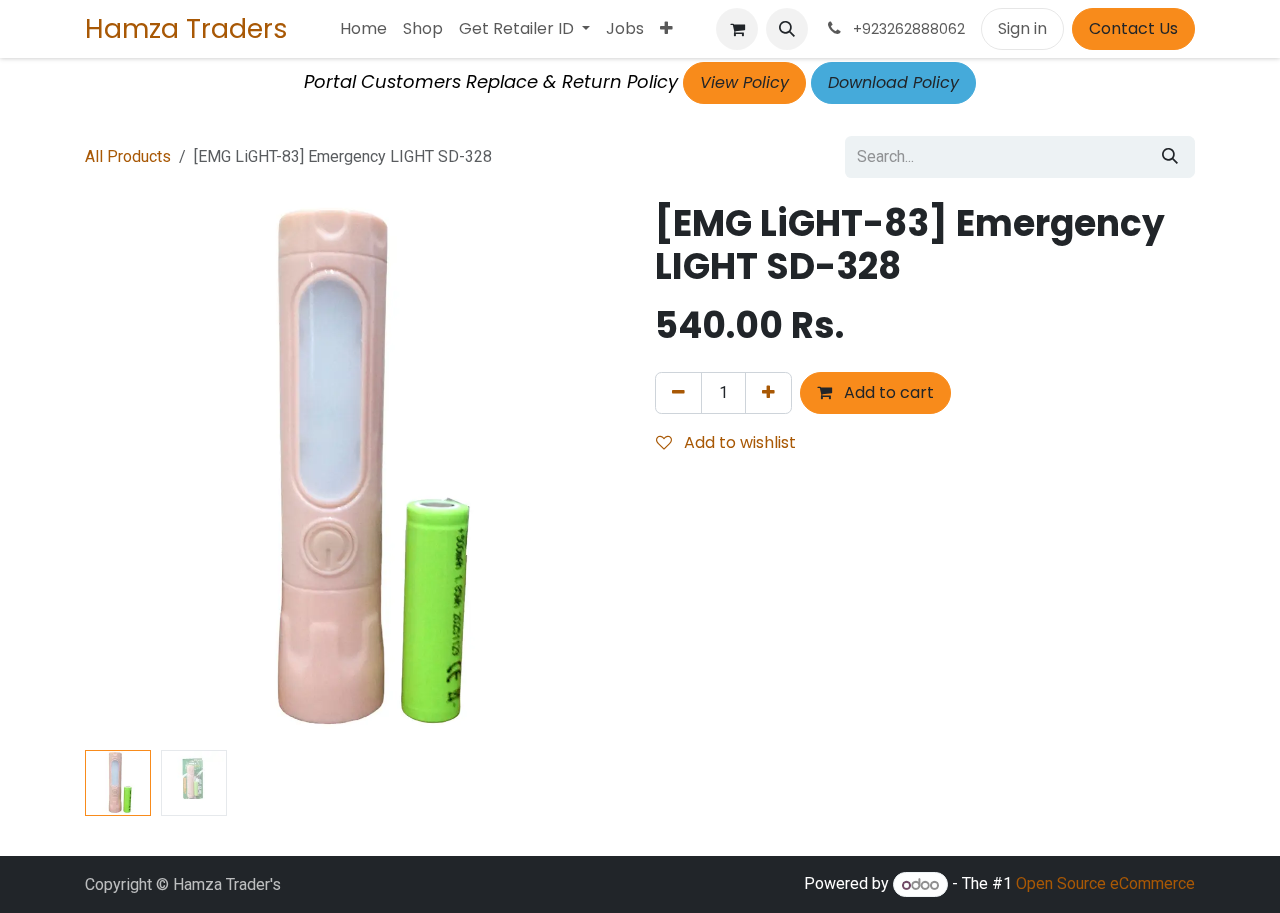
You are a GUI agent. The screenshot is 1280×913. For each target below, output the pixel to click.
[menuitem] (363, 29)
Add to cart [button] (887, 392)
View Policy (744, 82)
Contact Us (1133, 28)
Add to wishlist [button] (738, 442)
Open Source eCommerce (1105, 884)
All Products (128, 156)
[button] (787, 29)
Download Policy (893, 82)
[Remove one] (678, 393)
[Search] (1170, 157)
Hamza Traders (186, 28)
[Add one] (768, 393)
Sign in (1022, 28)
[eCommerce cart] (737, 29)
